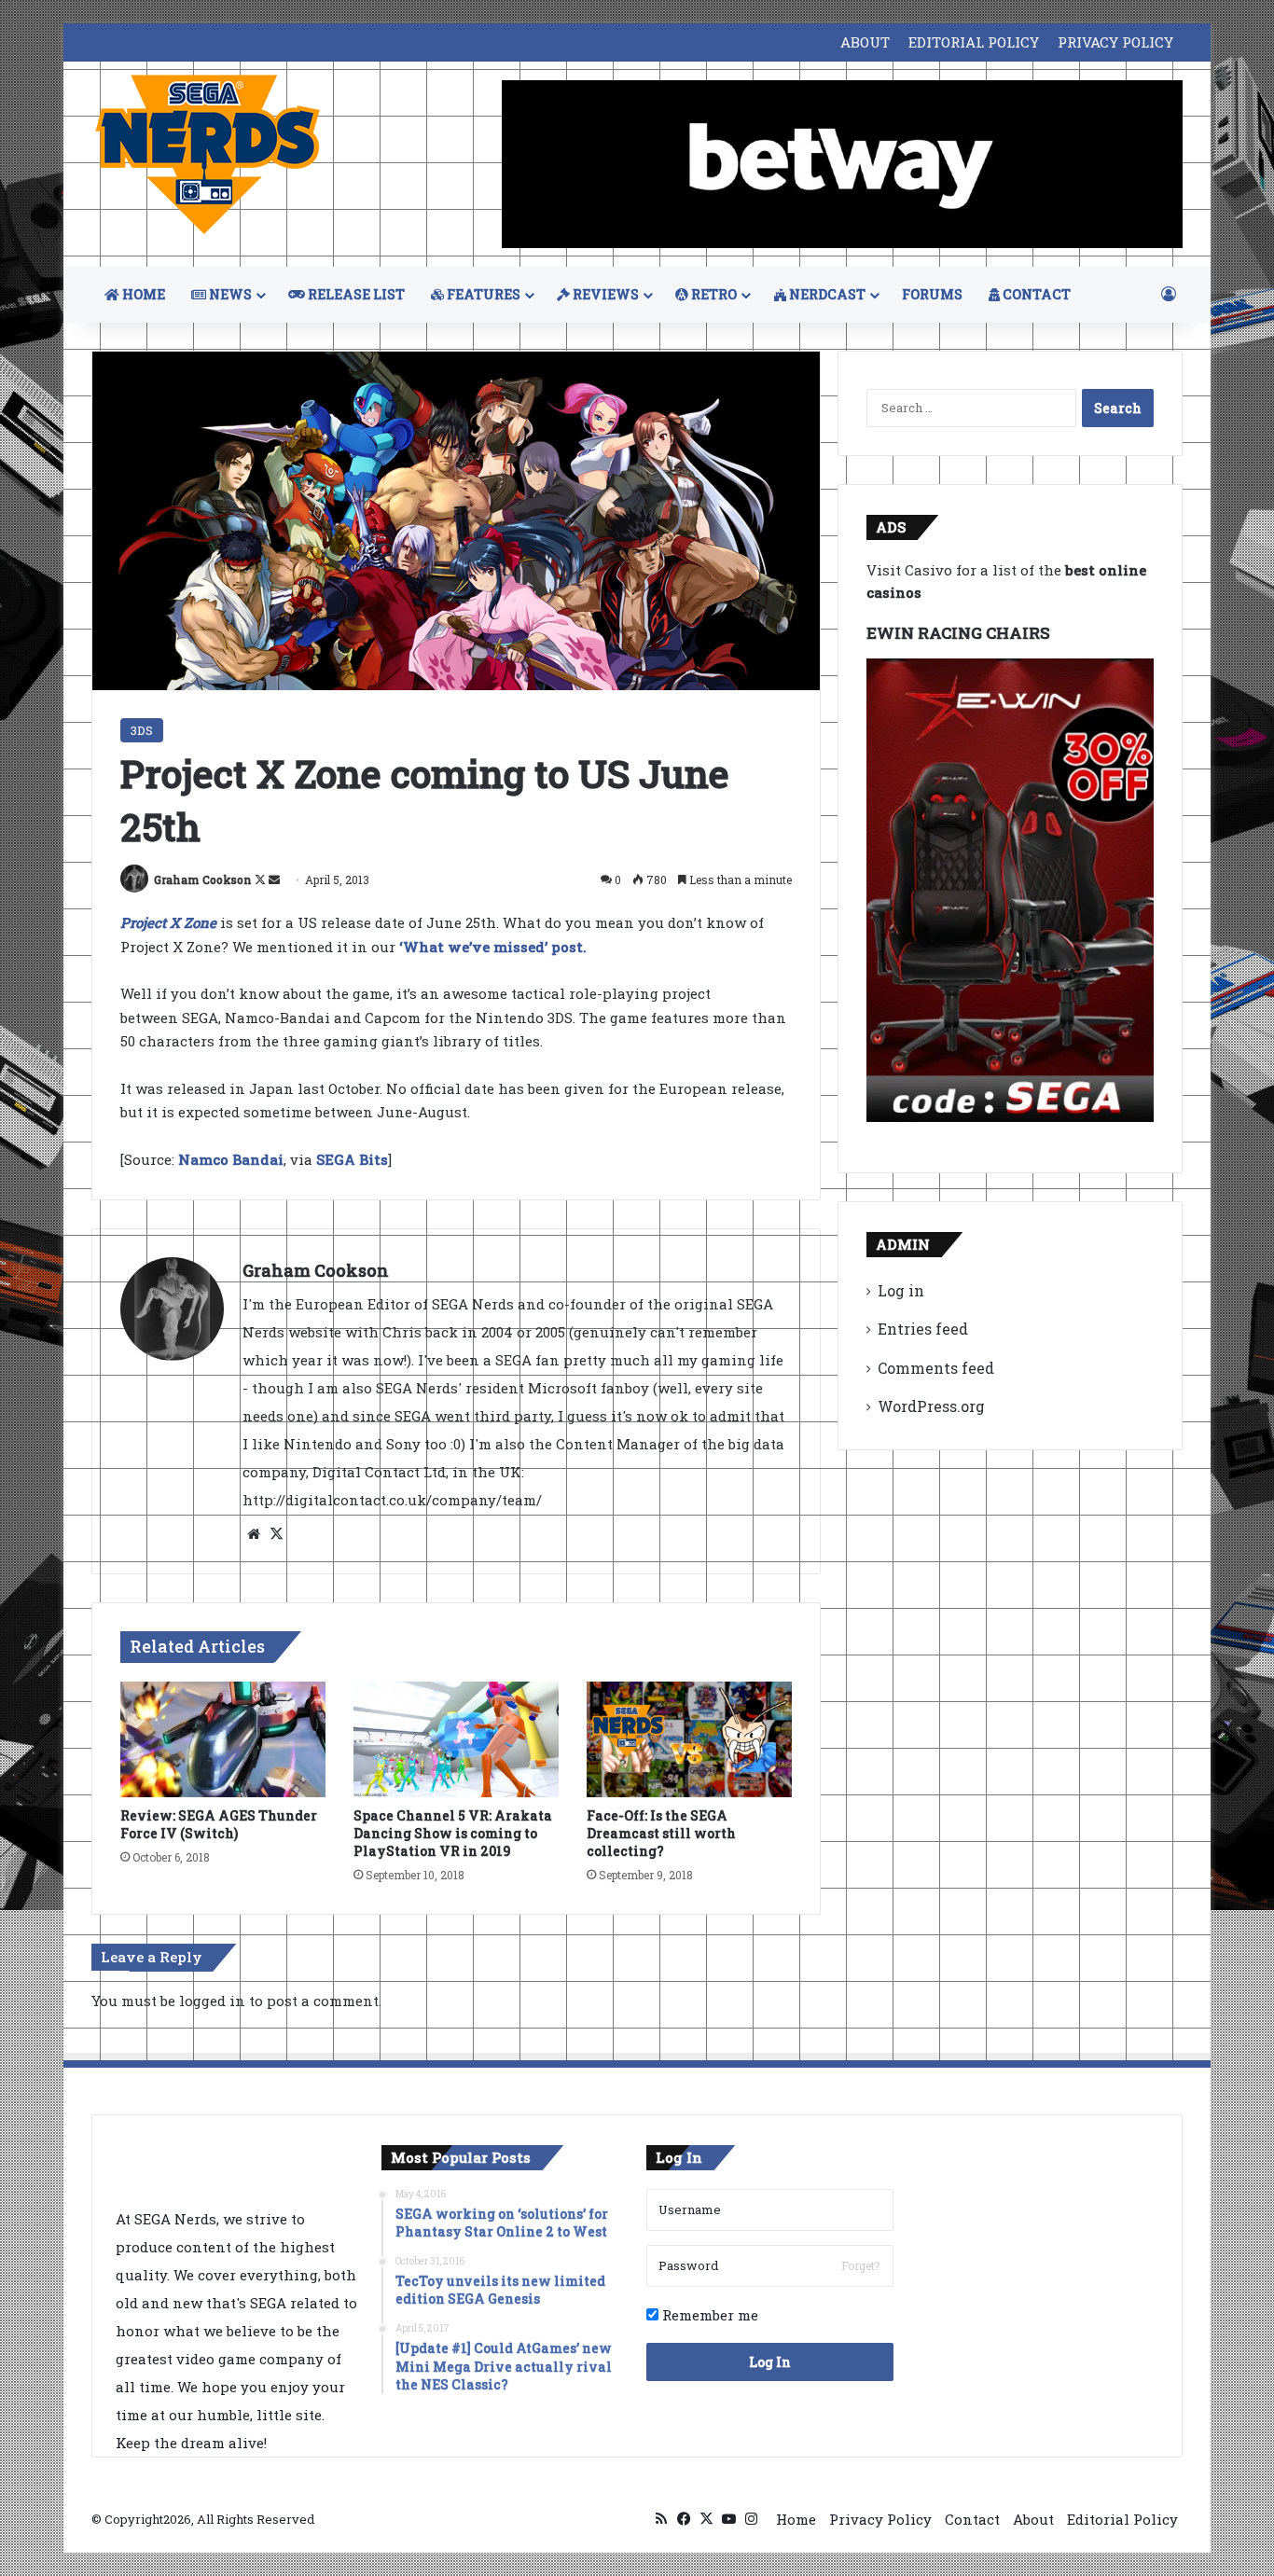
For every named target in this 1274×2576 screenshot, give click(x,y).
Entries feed (923, 1329)
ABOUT (865, 42)
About (1033, 2519)
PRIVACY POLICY (1115, 42)
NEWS (229, 294)
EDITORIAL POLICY (974, 42)
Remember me (708, 2315)
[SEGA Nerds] (208, 155)
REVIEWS (604, 294)
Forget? (860, 2265)
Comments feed (936, 1368)
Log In (770, 2362)
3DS (142, 730)
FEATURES (482, 294)
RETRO (713, 294)
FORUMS (932, 294)
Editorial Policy (1122, 2519)
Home (796, 2519)
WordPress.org (931, 1406)
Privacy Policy (880, 2519)
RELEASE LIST (355, 294)
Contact (972, 2519)
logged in (212, 2001)
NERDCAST (826, 294)
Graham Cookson (203, 879)
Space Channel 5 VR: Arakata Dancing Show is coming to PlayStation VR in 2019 (453, 1833)
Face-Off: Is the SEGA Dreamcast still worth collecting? (661, 1833)
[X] (276, 1534)
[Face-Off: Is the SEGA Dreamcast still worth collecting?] (689, 1739)
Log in (901, 1290)
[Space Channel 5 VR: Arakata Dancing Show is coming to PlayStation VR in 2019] (456, 1739)
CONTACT (1035, 294)
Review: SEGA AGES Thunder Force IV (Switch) (219, 1824)
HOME (142, 294)
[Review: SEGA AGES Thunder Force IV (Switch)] (223, 1739)
